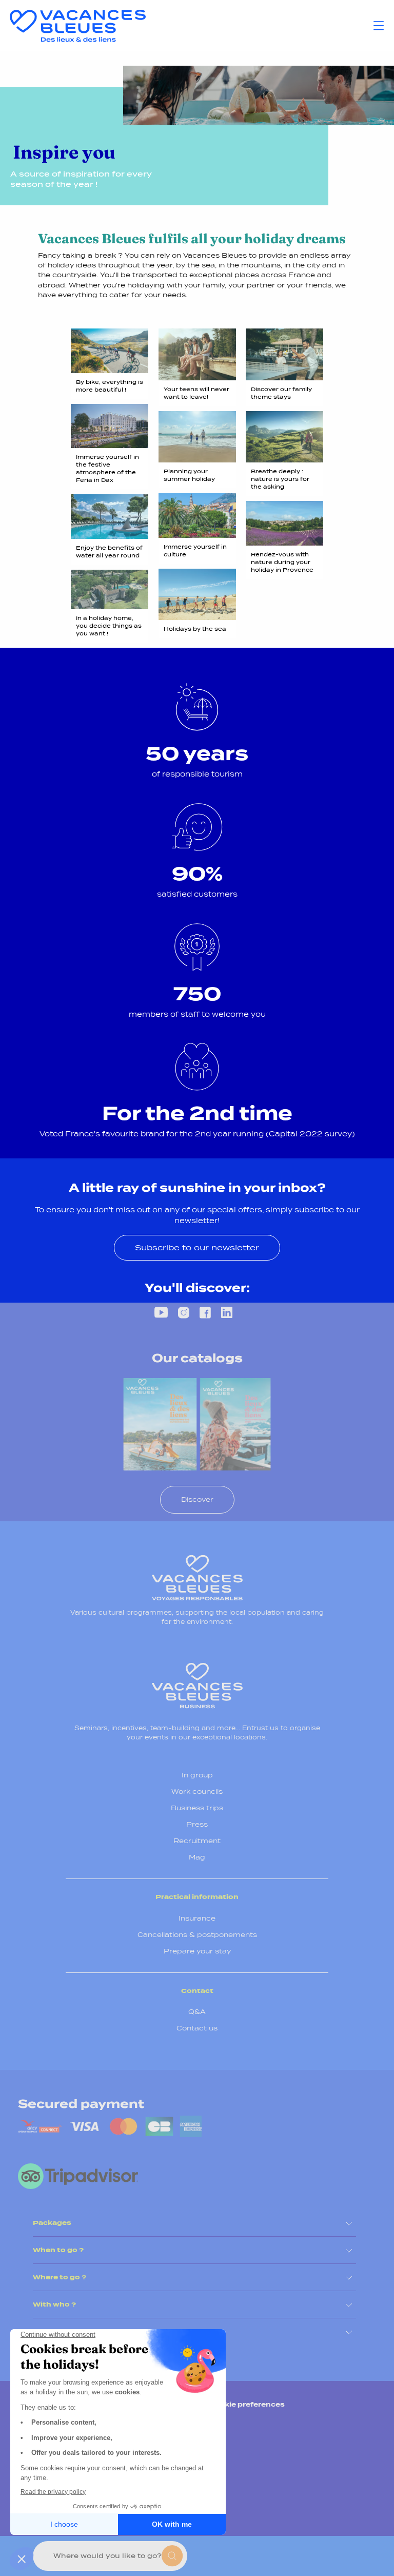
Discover (197, 1499)
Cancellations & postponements (197, 1935)
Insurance (197, 1918)
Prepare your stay (197, 1951)
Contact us (197, 2028)
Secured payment (81, 2104)
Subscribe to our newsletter (197, 1247)
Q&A (197, 2012)
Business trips (197, 1808)
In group (197, 1775)
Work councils (197, 1791)
